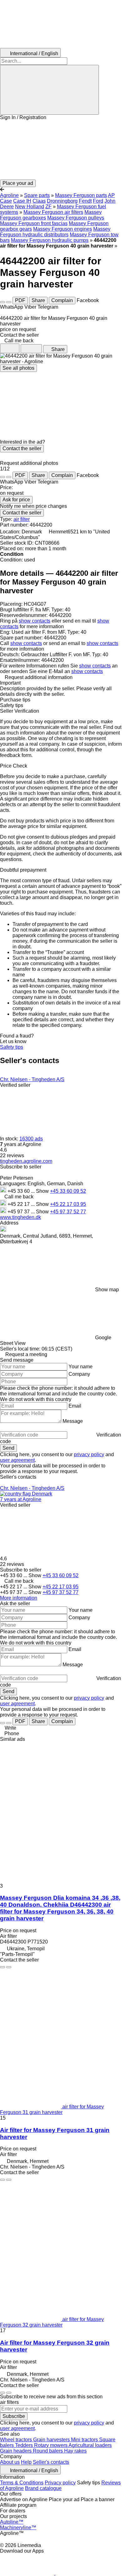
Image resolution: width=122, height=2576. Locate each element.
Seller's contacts (51, 2462)
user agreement (17, 1460)
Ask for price (16, 500)
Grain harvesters (52, 2440)
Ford (98, 201)
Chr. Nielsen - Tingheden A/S (32, 1079)
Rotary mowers (51, 2445)
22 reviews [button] (12, 1156)
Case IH (22, 201)
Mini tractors (85, 2440)
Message (73, 1421)
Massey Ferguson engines (63, 229)
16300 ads (31, 1139)
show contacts (35, 621)
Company (79, 1374)
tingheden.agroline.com (26, 1161)
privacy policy (89, 1454)
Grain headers (16, 2451)
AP (111, 195)
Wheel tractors (17, 2440)
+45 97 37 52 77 (68, 1212)
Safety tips (12, 1047)
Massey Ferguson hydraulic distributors (55, 232)
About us (10, 2462)
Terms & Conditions (22, 2483)
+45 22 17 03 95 (68, 1204)
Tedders (25, 2445)
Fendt (85, 201)
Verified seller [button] (15, 1085)
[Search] (49, 90)
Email (75, 1406)
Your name (81, 1367)
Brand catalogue (43, 2488)
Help (26, 2462)
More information (19, 1598)
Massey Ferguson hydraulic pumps (50, 240)
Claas (39, 201)
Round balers (48, 2451)
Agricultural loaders (90, 2445)
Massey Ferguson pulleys (76, 218)
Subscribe (14, 2416)
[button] (61, 150)
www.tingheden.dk (20, 1217)
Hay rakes (75, 2451)
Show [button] (43, 1191)
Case (6, 201)
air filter (22, 519)
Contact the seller (22, 448)
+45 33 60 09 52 (68, 1191)
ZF (48, 207)
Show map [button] (107, 1290)
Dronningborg (62, 201)
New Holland (30, 207)
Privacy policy (60, 2483)
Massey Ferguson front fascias (34, 223)
